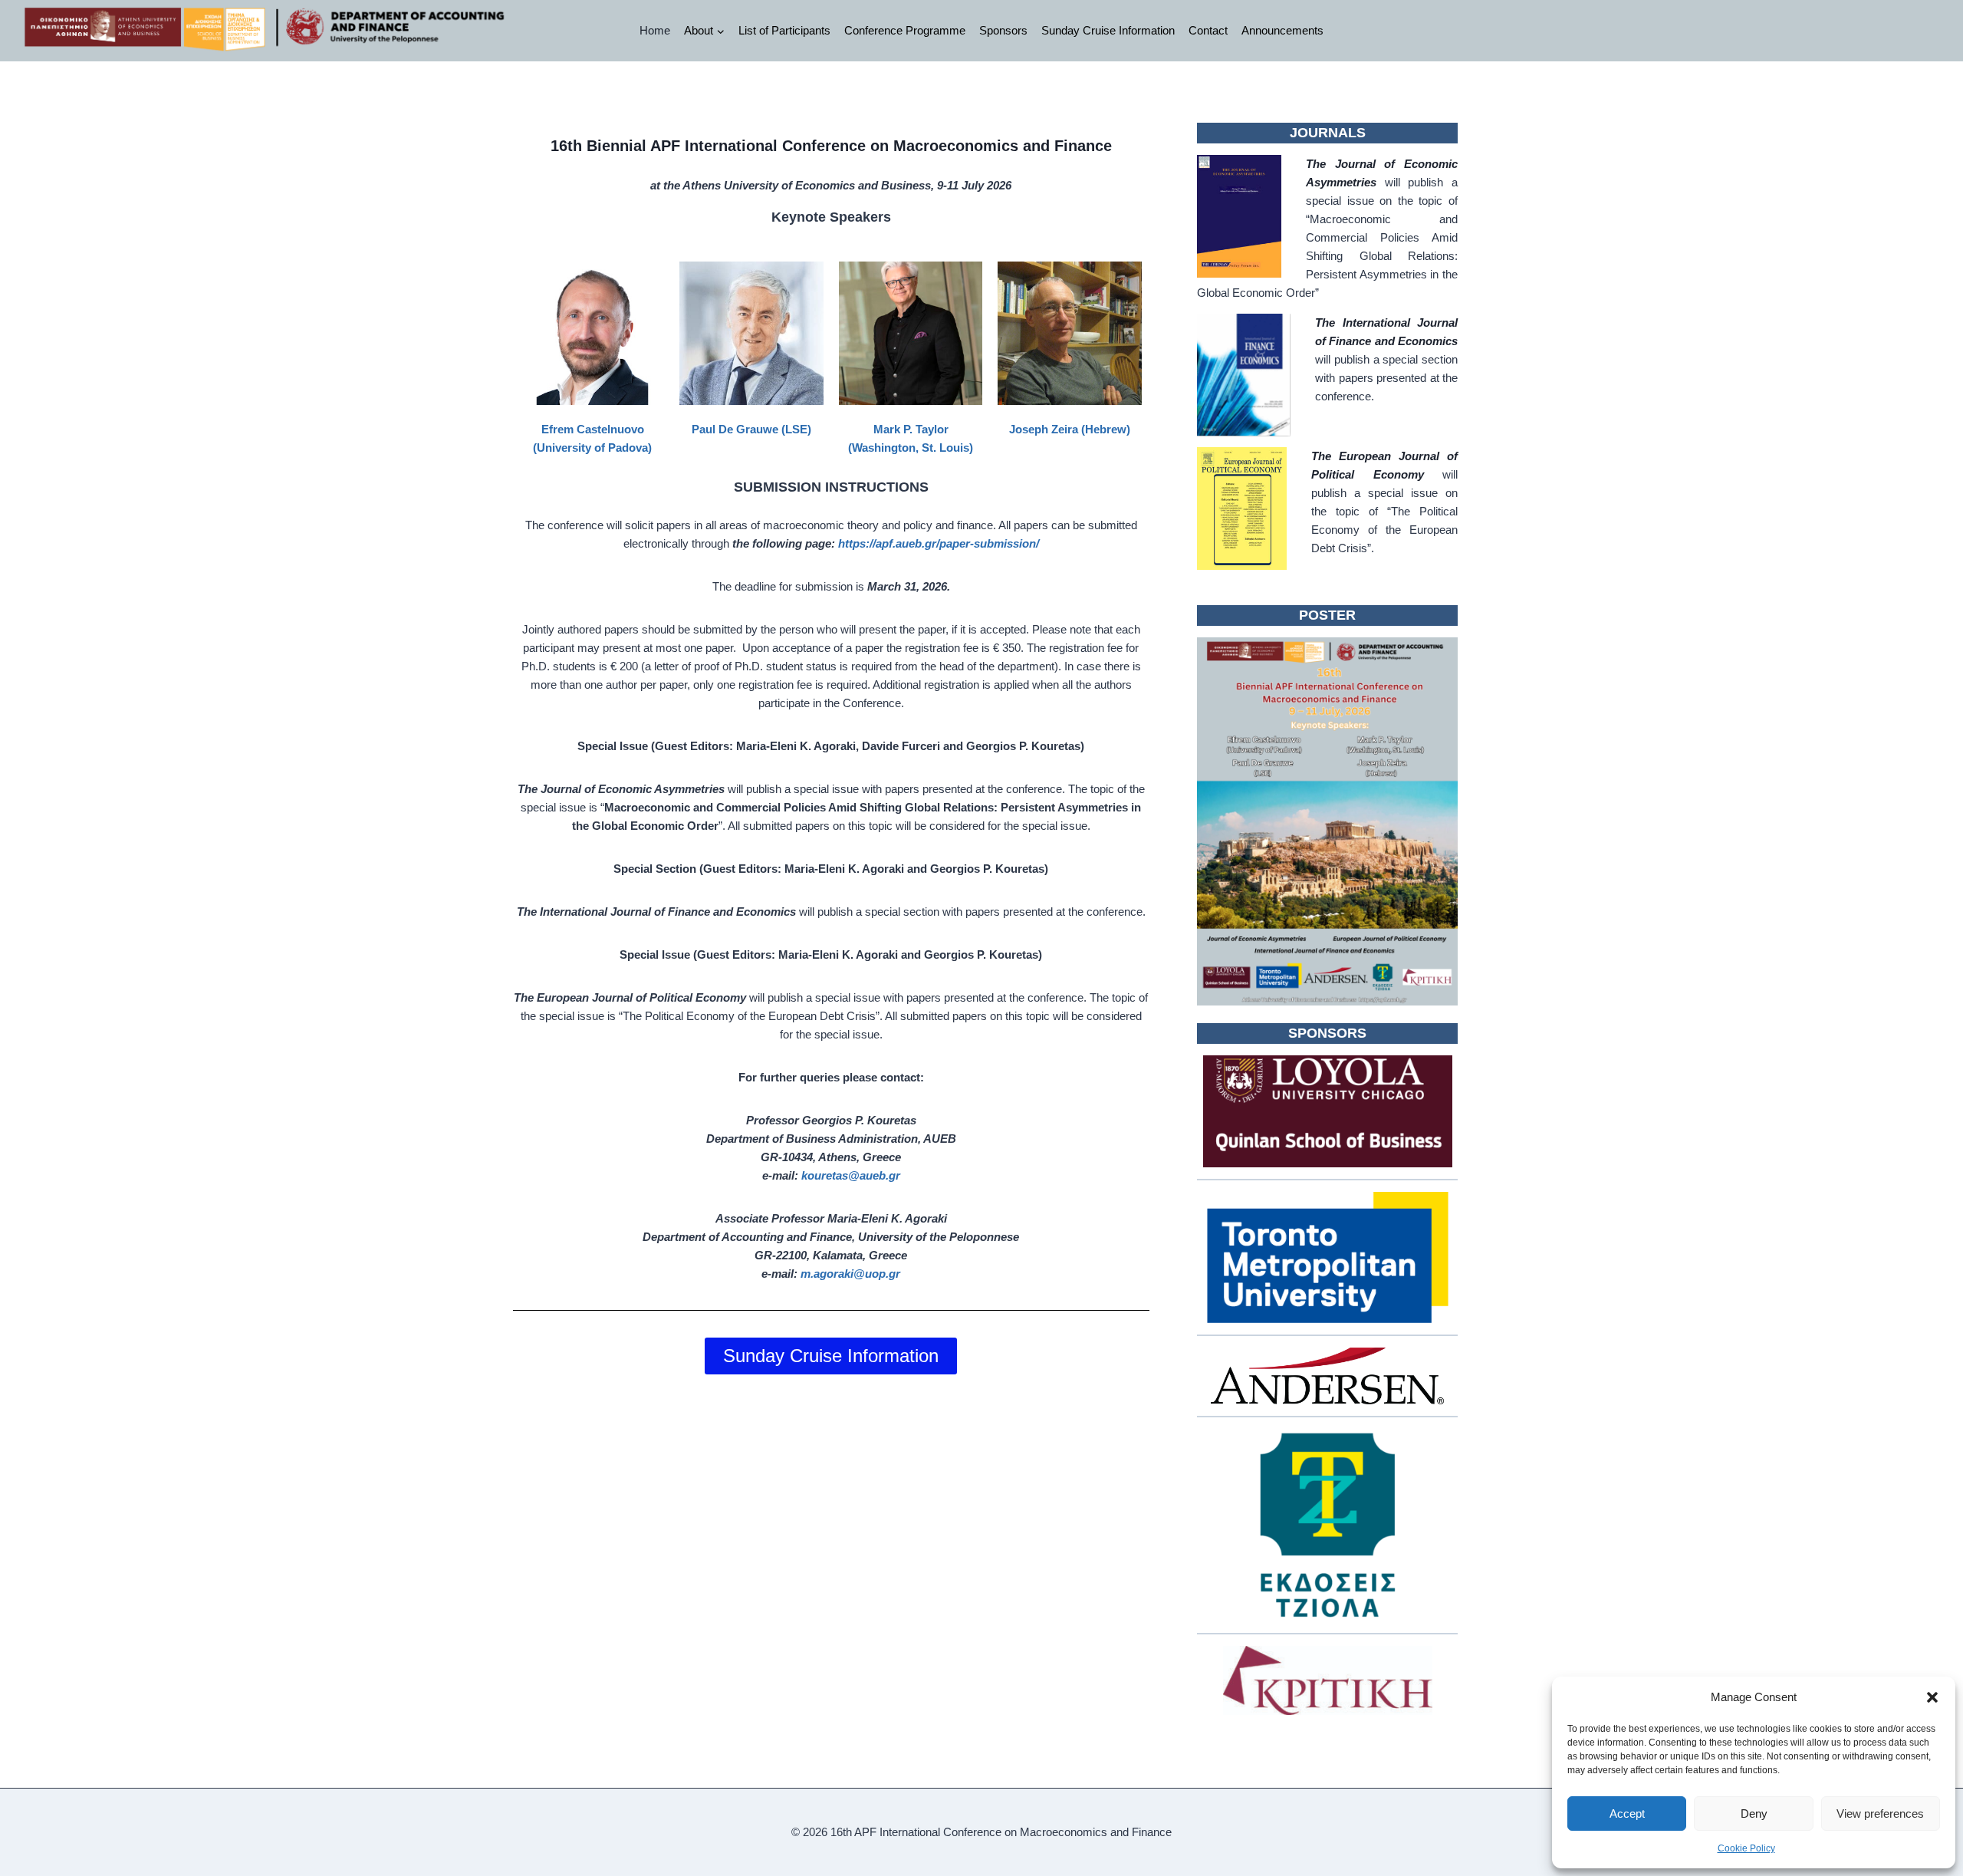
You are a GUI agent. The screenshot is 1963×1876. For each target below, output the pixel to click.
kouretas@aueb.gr (851, 1175)
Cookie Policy (1746, 1848)
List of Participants (784, 30)
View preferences (1880, 1813)
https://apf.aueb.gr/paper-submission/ (939, 543)
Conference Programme (905, 30)
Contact (1208, 30)
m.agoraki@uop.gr (850, 1274)
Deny (1754, 1813)
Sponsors (1003, 30)
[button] (1932, 1697)
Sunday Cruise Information (1108, 30)
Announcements (1282, 30)
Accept (1627, 1813)
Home (655, 30)
